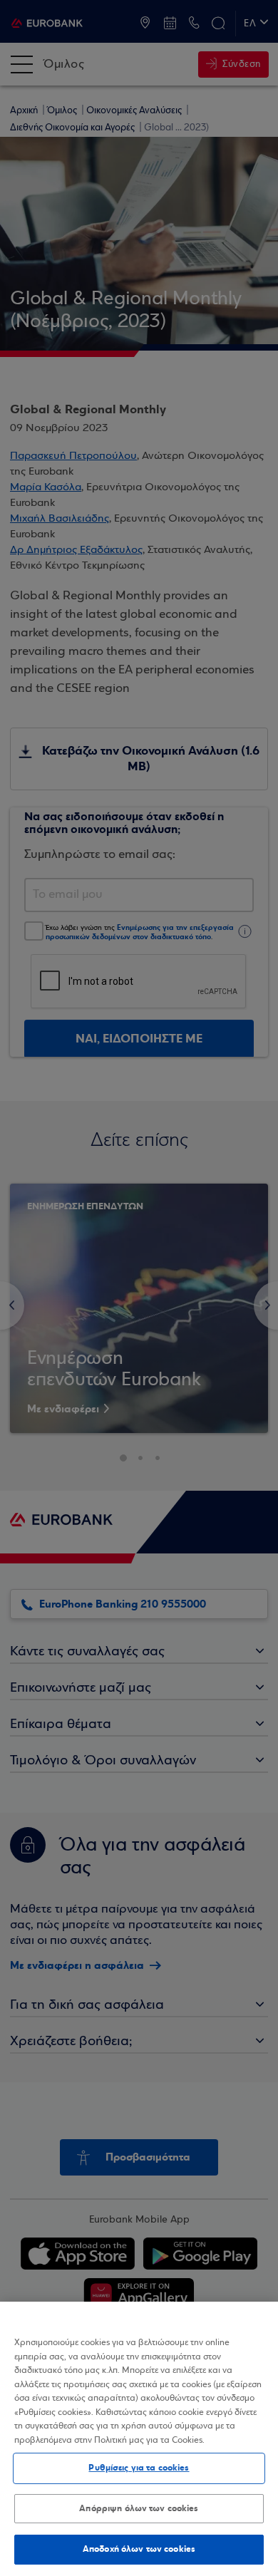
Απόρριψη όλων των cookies (139, 2508)
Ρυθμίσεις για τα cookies (139, 2468)
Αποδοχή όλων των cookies (139, 2549)
